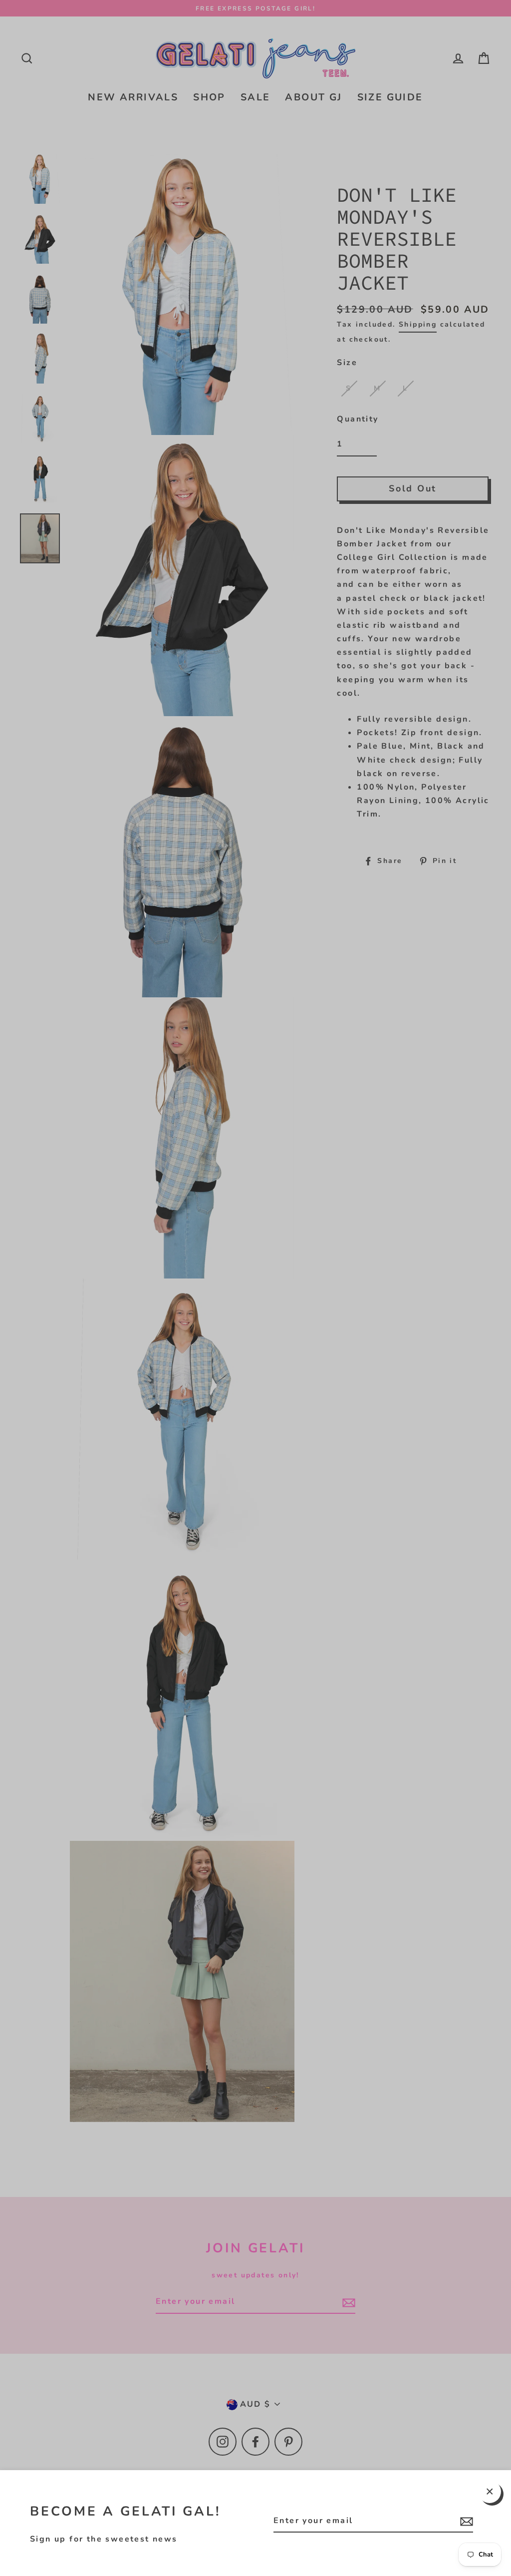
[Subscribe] (465, 2521)
